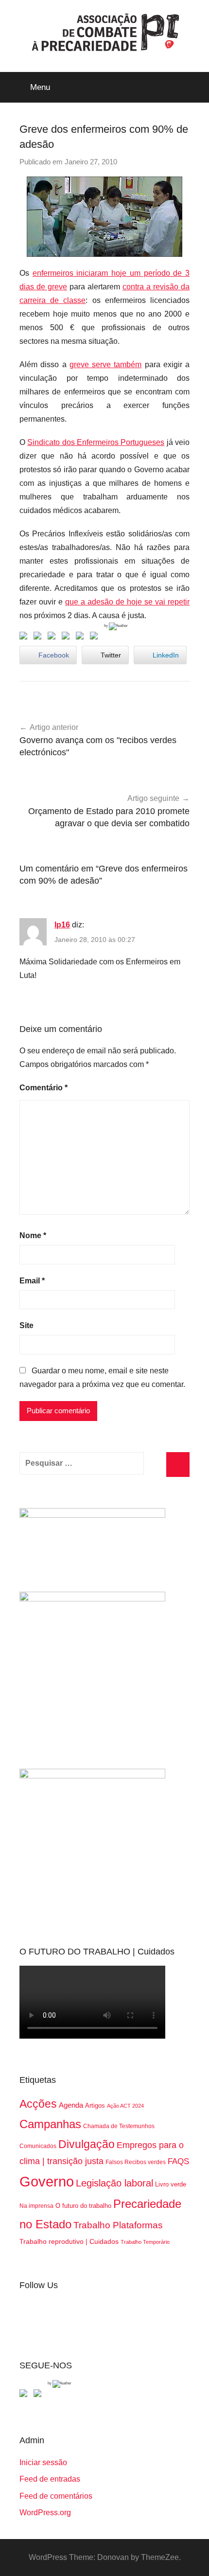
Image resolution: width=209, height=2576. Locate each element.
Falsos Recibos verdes (136, 2162)
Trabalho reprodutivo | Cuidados (69, 2241)
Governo (47, 2181)
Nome (33, 1235)
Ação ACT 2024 (125, 2106)
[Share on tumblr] (82, 638)
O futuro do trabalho (83, 2206)
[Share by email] (96, 638)
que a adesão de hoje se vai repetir (127, 602)
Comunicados (38, 2146)
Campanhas (50, 2124)
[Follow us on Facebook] (25, 2395)
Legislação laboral (114, 2183)
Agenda (71, 2105)
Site (26, 1325)
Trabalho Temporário (145, 2242)
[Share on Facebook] (25, 638)
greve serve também (106, 364)
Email (32, 1281)
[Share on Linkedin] (68, 638)
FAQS (178, 2161)
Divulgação (87, 2144)
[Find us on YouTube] (39, 2395)
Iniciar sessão (43, 2462)
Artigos (95, 2105)
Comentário (44, 1088)
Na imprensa (36, 2206)
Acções (38, 2104)
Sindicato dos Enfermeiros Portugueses (96, 442)
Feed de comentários (56, 2496)
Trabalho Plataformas (118, 2225)
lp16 (62, 925)
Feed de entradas (50, 2479)
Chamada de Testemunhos (119, 2126)
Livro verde (171, 2184)
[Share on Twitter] (39, 638)
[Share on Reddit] (53, 638)
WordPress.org (45, 2513)
